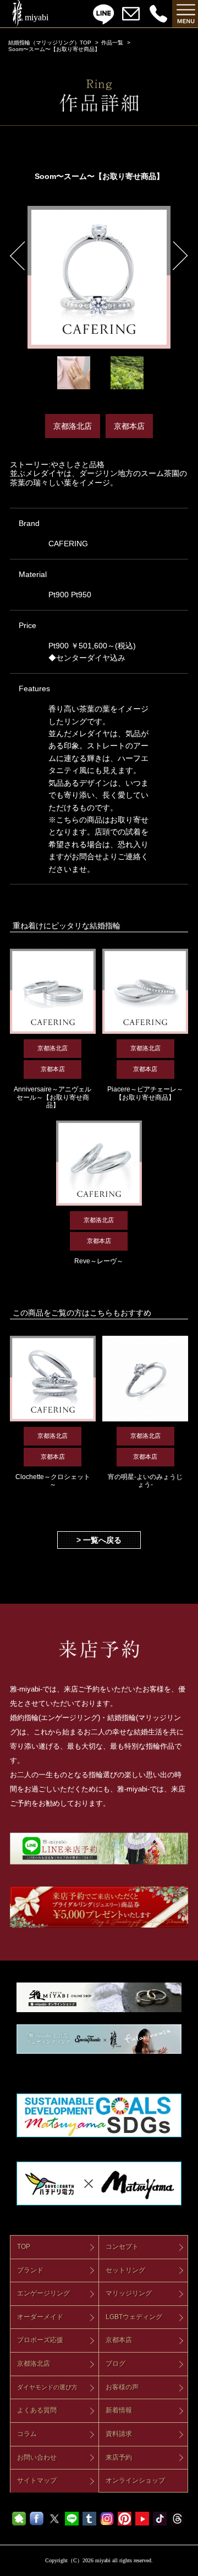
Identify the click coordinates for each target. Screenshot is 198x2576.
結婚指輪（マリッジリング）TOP (50, 43)
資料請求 (119, 2434)
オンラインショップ (135, 2480)
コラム (27, 2434)
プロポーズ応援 (40, 2340)
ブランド (30, 2270)
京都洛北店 (34, 2364)
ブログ (116, 2364)
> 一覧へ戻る (99, 1540)
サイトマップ (37, 2480)
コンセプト (122, 2247)
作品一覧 (112, 43)
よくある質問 (37, 2410)
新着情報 (119, 2410)
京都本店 (119, 2340)
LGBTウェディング (134, 2317)
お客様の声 (122, 2387)
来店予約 (119, 2457)
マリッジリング (129, 2293)
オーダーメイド (40, 2317)
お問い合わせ (37, 2457)
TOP (24, 2247)
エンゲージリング (43, 2293)
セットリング (125, 2270)
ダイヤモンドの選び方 (47, 2387)
